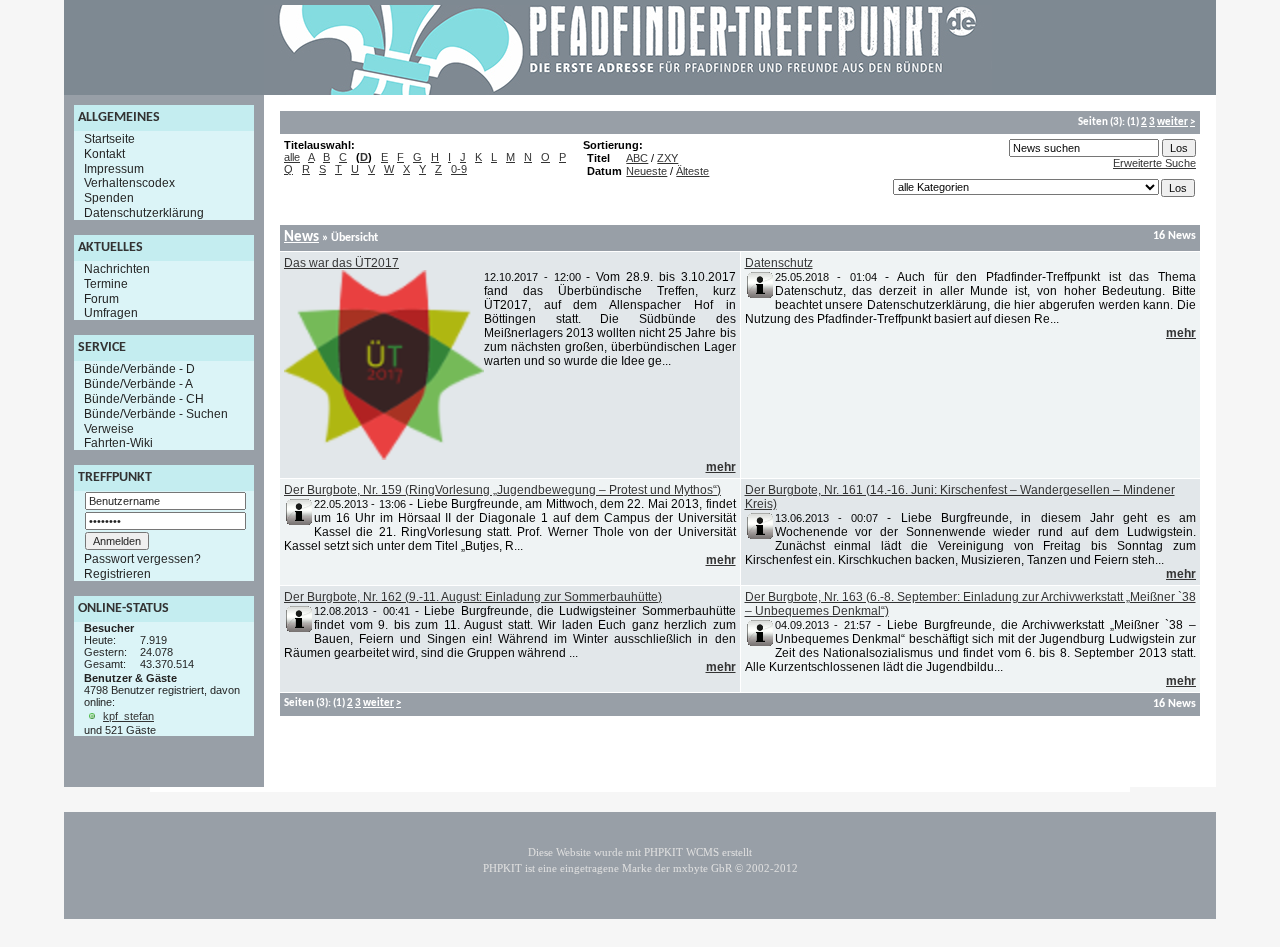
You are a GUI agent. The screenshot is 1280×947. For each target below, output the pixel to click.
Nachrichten (117, 269)
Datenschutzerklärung (144, 213)
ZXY (667, 158)
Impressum (114, 168)
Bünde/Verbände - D (139, 369)
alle (292, 157)
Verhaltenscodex (129, 183)
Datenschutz (779, 263)
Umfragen (111, 313)
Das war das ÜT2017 (341, 263)
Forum (101, 298)
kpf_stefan (128, 716)
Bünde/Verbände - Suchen (156, 414)
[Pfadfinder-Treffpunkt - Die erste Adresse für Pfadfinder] (628, 91)
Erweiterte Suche (1154, 163)
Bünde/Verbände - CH (144, 399)
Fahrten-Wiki (118, 443)
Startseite (109, 139)
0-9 (459, 169)
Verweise (109, 428)
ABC (637, 158)
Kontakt (104, 154)
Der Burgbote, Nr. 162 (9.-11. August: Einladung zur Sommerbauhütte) (473, 597)
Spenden (109, 198)
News (301, 237)
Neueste (646, 171)
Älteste (692, 171)
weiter (1172, 122)
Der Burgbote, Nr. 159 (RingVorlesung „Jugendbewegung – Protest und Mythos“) (502, 490)
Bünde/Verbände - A (138, 384)
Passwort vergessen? (142, 559)
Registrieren (117, 574)
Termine (106, 284)
